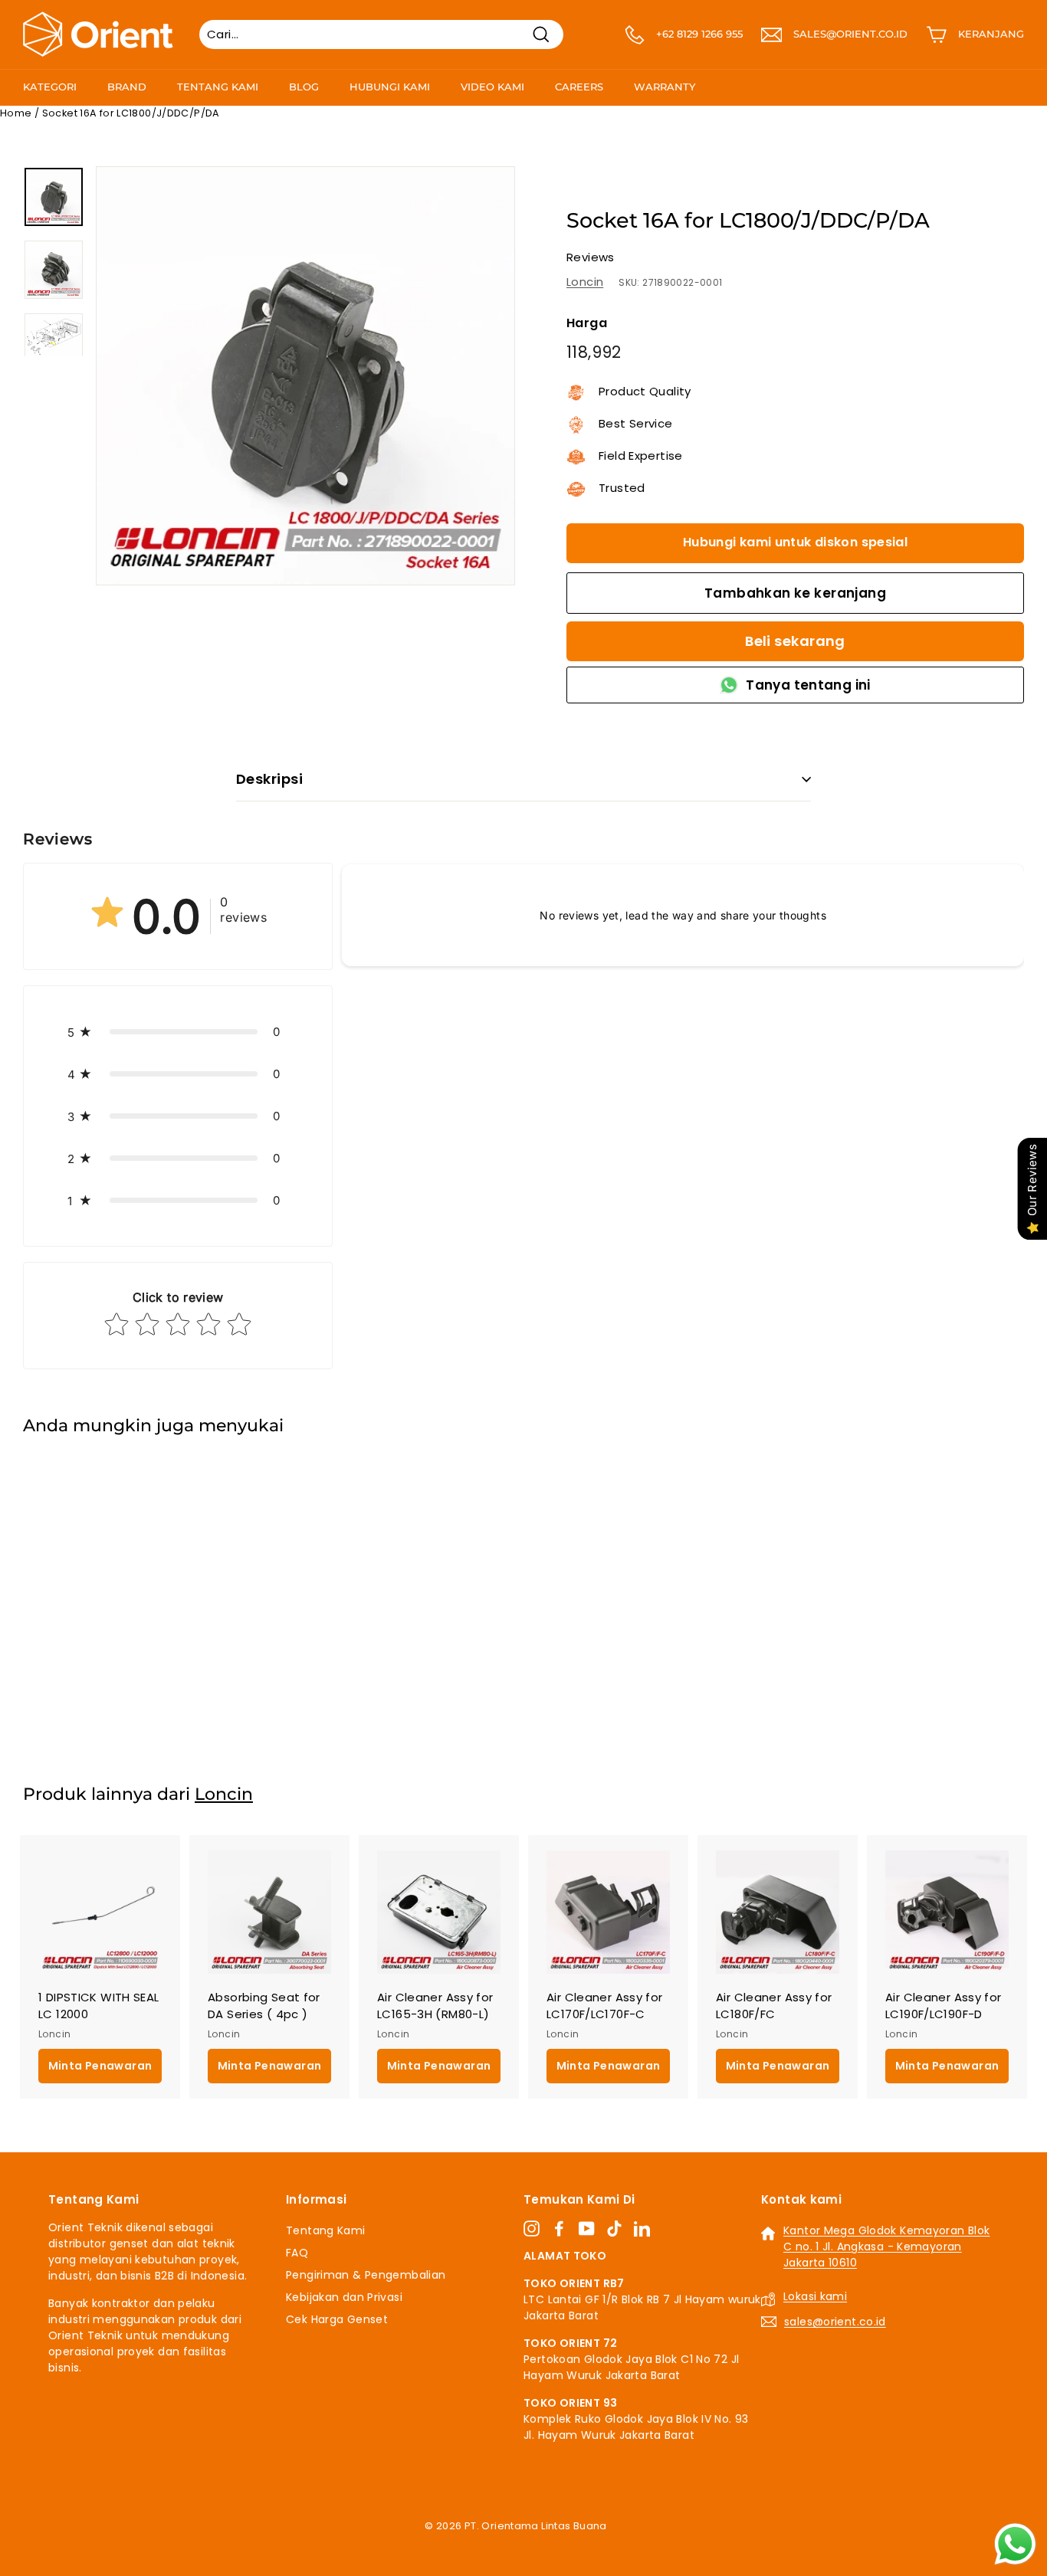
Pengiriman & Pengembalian (366, 2275)
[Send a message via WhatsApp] (1015, 2544)
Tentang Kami (218, 87)
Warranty (665, 87)
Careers (579, 87)
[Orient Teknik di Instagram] (532, 2228)
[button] (178, 1032)
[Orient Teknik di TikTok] (614, 2228)
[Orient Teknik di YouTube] (587, 2228)
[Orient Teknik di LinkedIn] (642, 2228)
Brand (127, 87)
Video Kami (492, 87)
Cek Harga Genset (337, 2319)
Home (16, 113)
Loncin (585, 282)
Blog (304, 87)
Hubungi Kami (390, 87)
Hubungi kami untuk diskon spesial (795, 542)
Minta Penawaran (100, 1697)
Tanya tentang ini (808, 685)
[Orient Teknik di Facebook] (559, 2228)
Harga (587, 323)
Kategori (50, 87)
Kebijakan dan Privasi (344, 2297)
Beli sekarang (795, 641)
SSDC (540, 2544)
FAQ (297, 2253)
